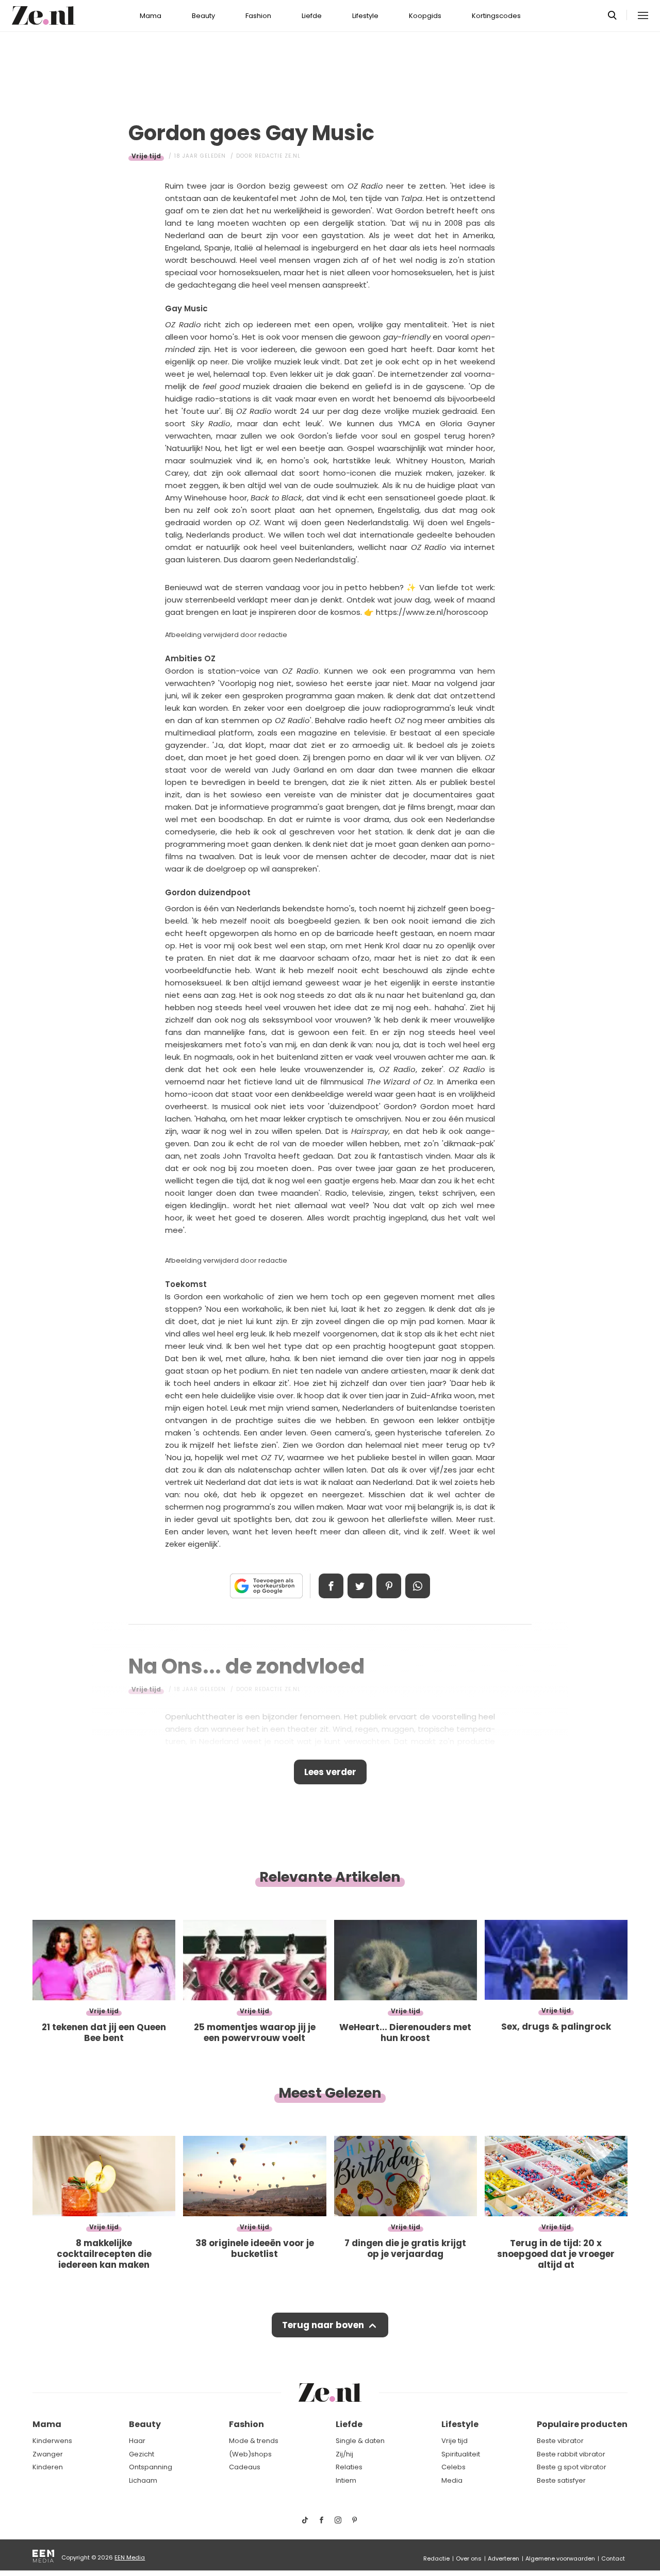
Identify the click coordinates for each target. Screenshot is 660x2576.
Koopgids (425, 16)
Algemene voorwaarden (560, 2558)
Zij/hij (344, 2454)
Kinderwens (52, 2441)
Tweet (360, 1586)
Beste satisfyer (561, 2480)
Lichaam (143, 2480)
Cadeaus (245, 2467)
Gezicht (142, 2454)
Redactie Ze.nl (278, 156)
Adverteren (504, 2558)
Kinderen (48, 2467)
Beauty (203, 16)
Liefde (312, 16)
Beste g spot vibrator (572, 2467)
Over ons (469, 2558)
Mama (151, 16)
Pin (389, 1586)
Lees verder (330, 1772)
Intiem (346, 2480)
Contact (613, 2558)
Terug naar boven (323, 2325)
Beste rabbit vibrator (571, 2454)
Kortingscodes (496, 16)
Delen (331, 1586)
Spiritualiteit (461, 2454)
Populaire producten (582, 2424)
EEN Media (130, 2557)
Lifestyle (365, 16)
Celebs (453, 2467)
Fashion (258, 16)
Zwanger (48, 2454)
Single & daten (360, 2441)
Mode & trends (254, 2441)
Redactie (436, 2558)
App (418, 1586)
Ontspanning (151, 2467)
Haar (137, 2441)
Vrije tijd (146, 156)
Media (452, 2480)
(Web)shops (250, 2454)
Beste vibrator (560, 2441)
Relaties (349, 2467)
